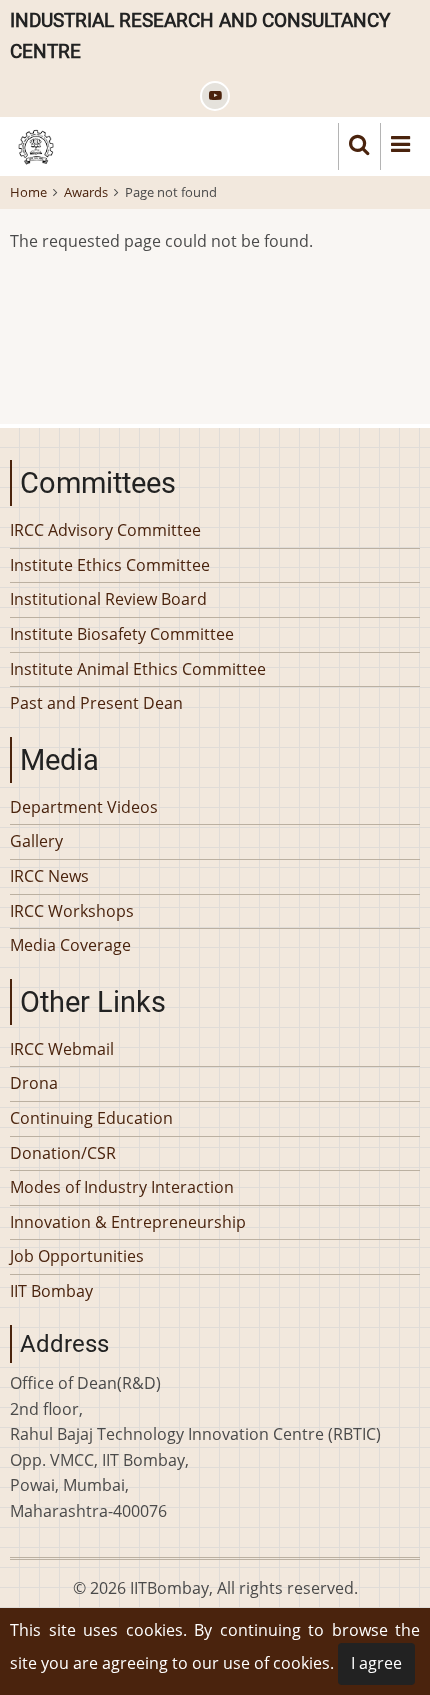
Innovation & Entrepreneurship (128, 1222)
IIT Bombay (51, 1291)
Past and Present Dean (96, 703)
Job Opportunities (77, 1256)
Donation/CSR (63, 1153)
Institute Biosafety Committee (122, 634)
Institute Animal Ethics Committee (138, 669)
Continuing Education (91, 1118)
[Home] (36, 145)
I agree (376, 1663)
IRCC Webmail (62, 1049)
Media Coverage (70, 945)
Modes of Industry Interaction (122, 1187)
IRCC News (49, 876)
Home (28, 192)
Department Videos (84, 807)
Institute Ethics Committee (110, 565)
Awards (86, 192)
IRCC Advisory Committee (105, 530)
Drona (34, 1083)
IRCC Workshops (72, 911)
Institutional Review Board (108, 599)
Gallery (36, 841)
